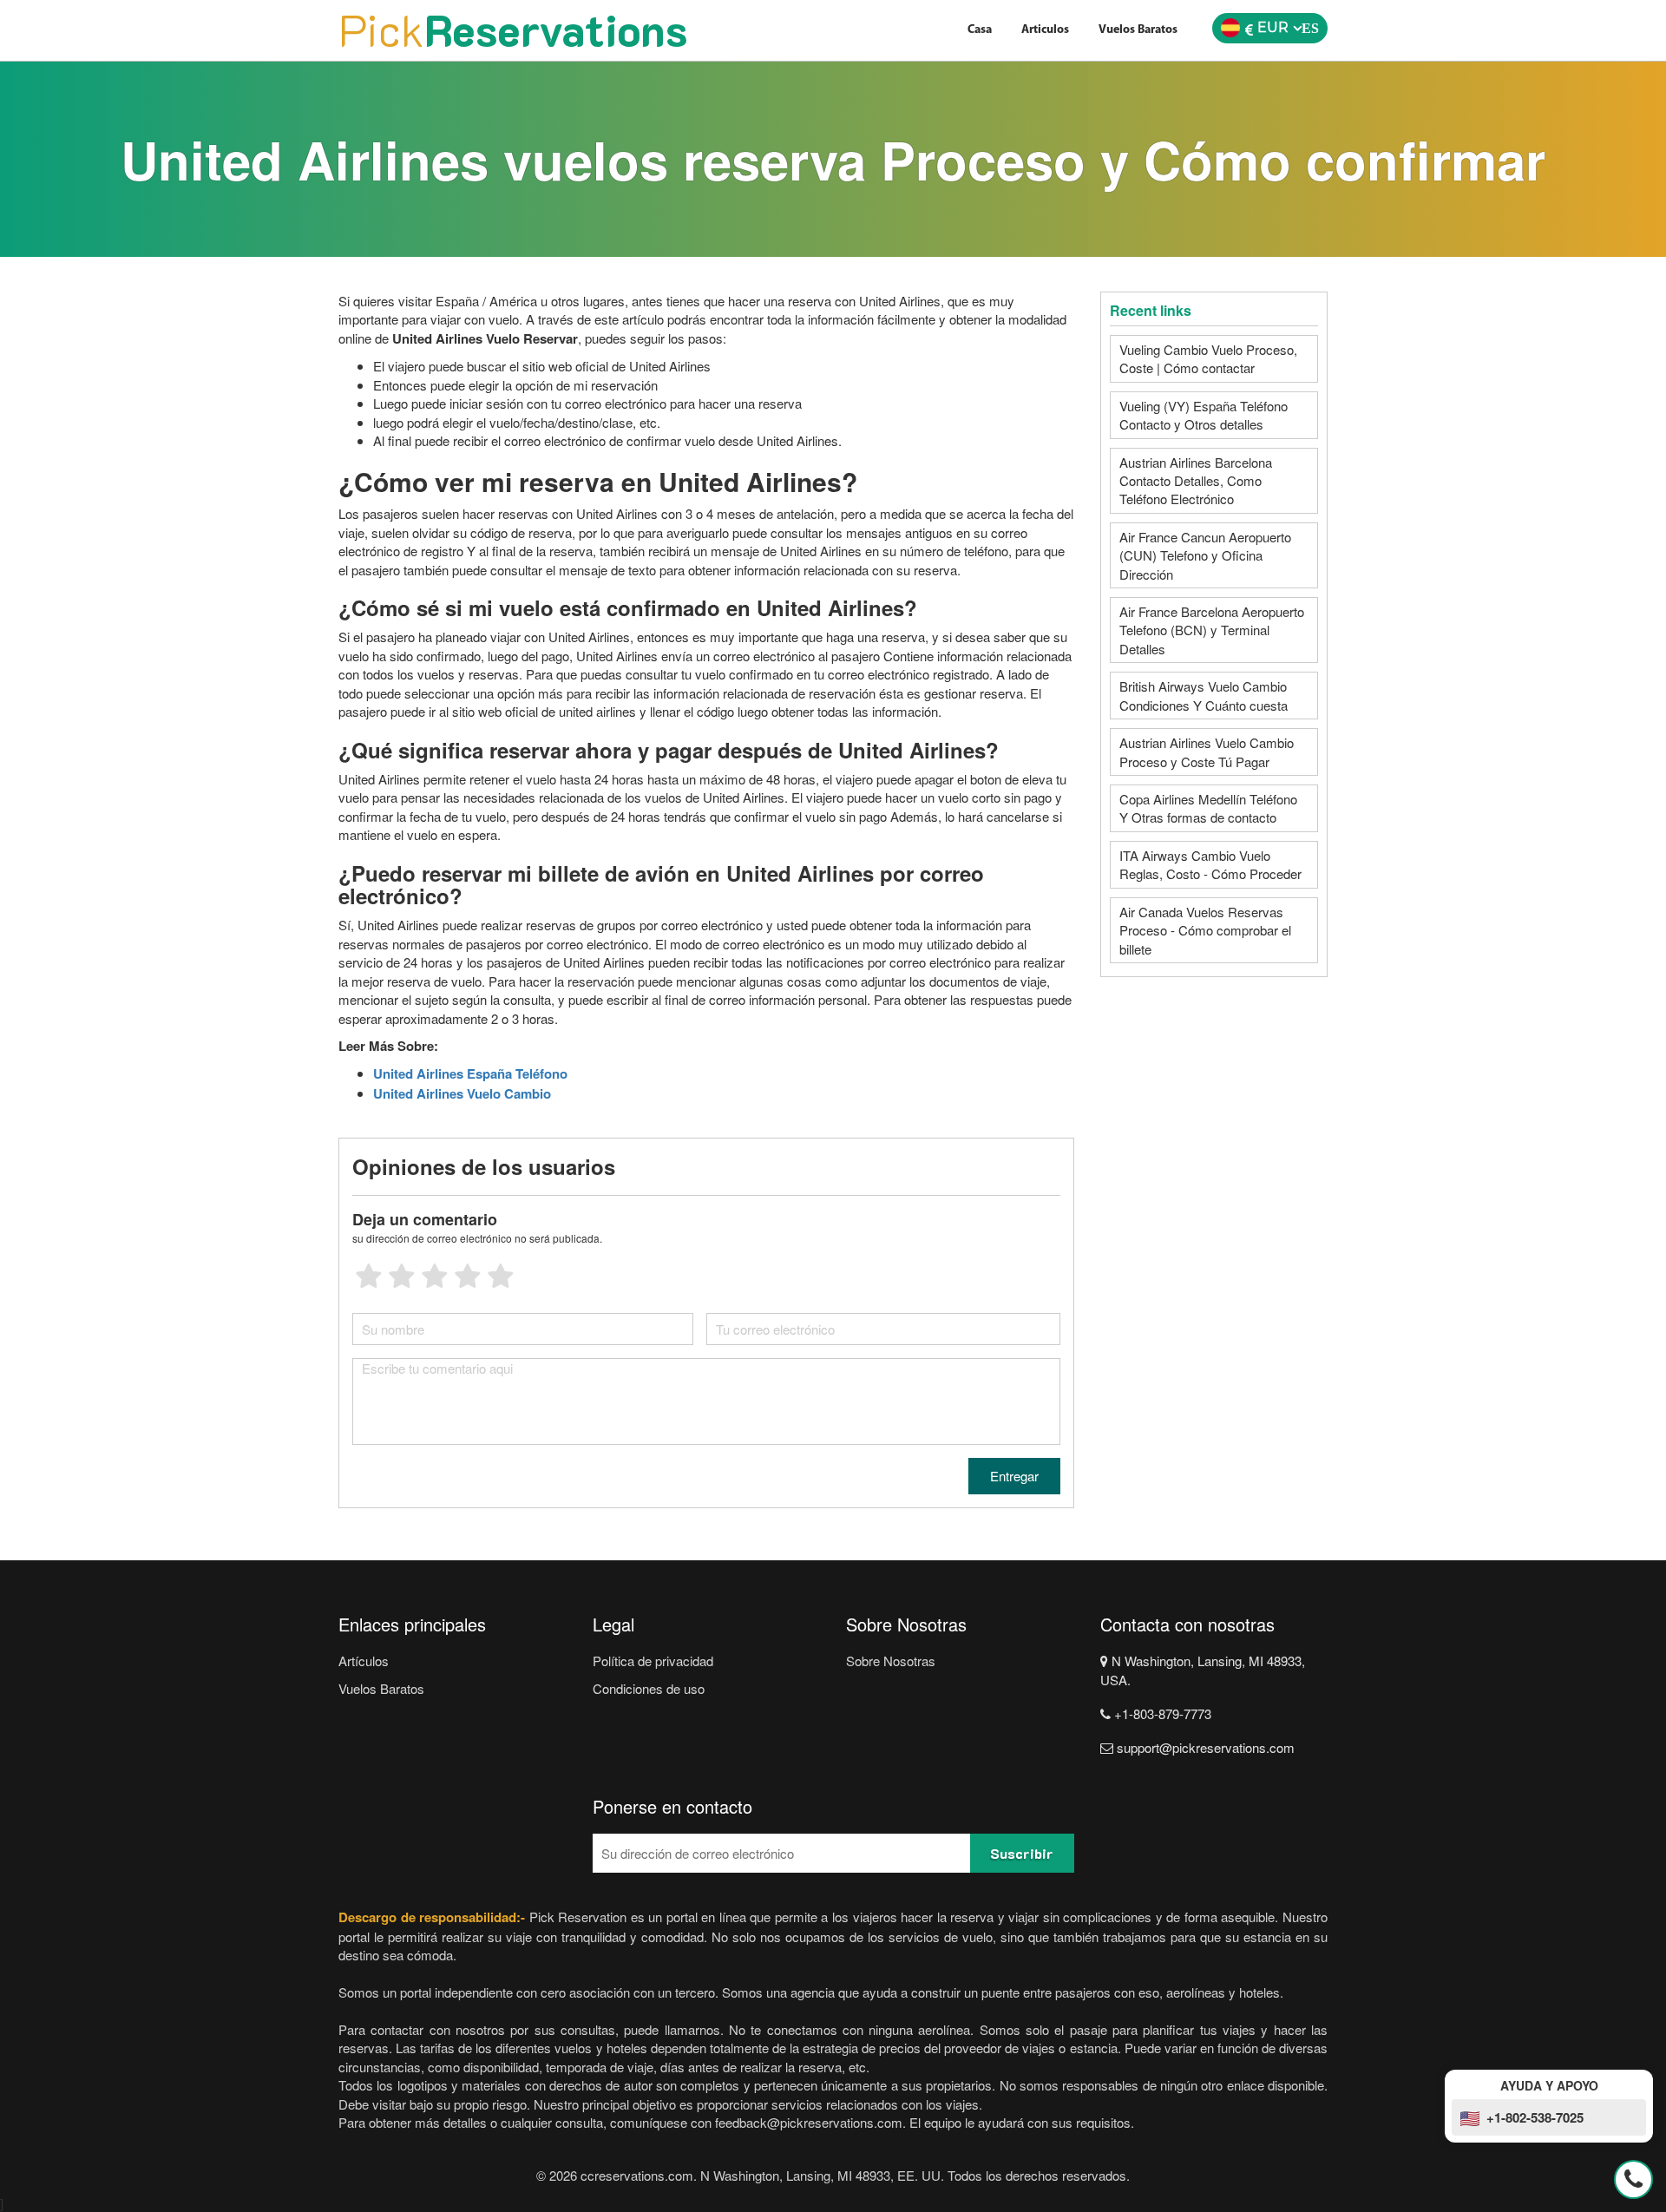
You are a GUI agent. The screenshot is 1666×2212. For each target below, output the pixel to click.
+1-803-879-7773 (1161, 1713)
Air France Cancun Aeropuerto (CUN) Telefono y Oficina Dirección (1205, 555)
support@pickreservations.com (1204, 1747)
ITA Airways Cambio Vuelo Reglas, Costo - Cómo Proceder (1210, 864)
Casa (980, 30)
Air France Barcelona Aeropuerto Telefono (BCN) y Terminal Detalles (1212, 630)
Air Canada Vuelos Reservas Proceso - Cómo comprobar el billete (1205, 930)
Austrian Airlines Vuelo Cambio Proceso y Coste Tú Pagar (1207, 752)
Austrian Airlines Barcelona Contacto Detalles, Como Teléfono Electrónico (1196, 481)
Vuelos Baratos (1138, 30)
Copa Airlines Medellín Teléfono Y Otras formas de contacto (1208, 808)
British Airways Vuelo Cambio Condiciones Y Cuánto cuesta (1204, 695)
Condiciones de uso (649, 1688)
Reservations (513, 30)
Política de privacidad (653, 1661)
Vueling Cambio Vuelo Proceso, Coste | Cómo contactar (1208, 358)
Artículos (364, 1661)
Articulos (1045, 30)
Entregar (1014, 1476)
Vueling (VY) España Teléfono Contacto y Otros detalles (1204, 415)
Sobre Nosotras (891, 1661)
